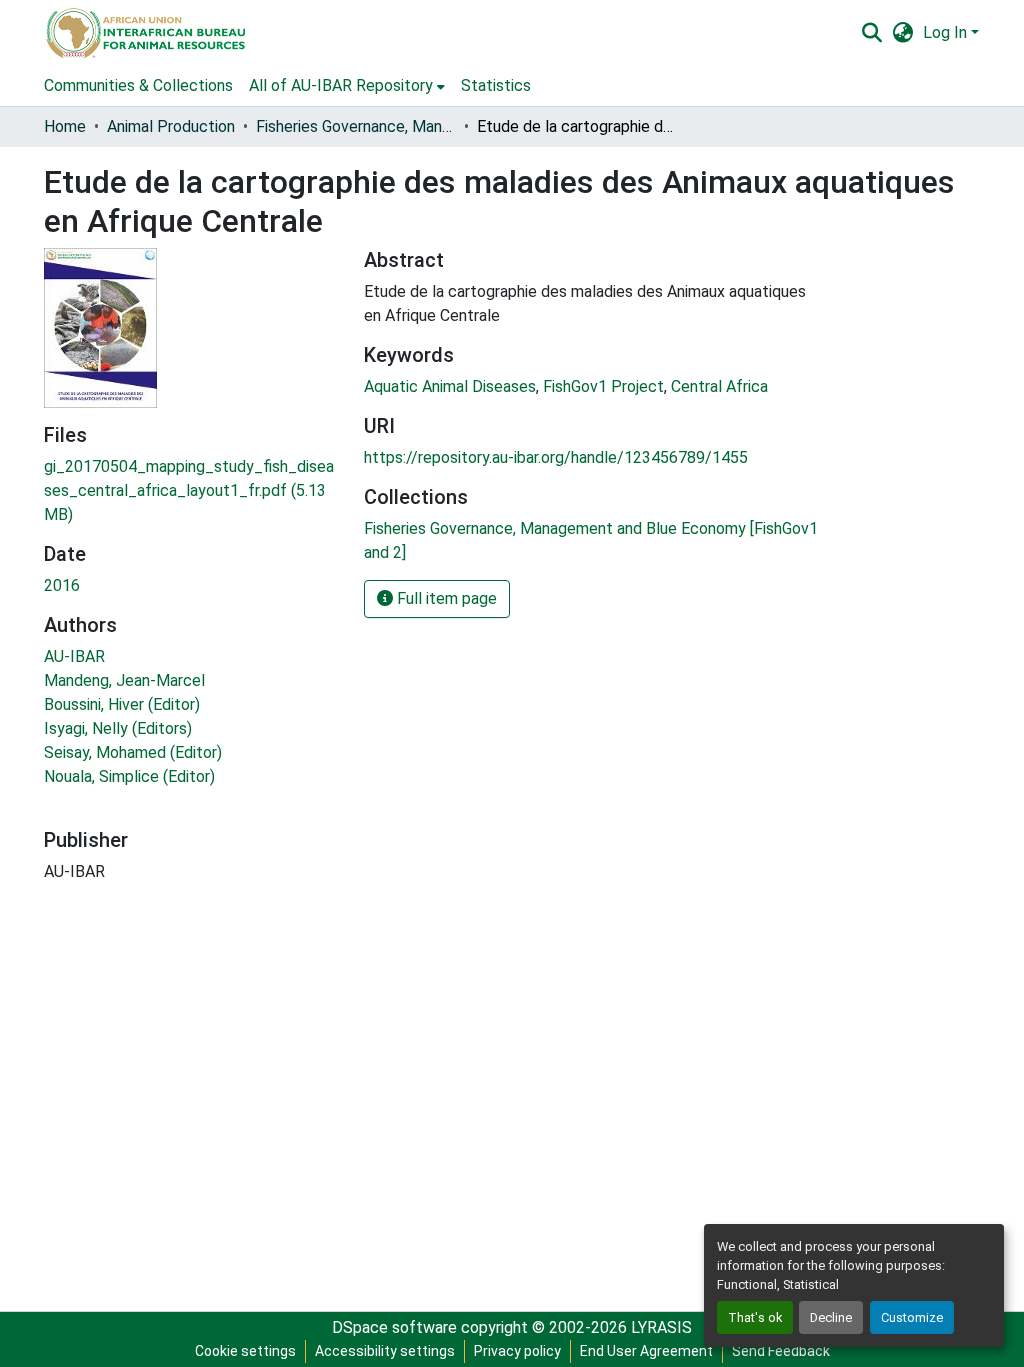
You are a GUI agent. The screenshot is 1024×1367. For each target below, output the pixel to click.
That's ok (755, 1317)
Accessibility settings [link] (385, 1351)
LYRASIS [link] (661, 1327)
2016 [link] (62, 585)
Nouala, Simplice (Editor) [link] (129, 776)
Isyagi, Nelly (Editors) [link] (118, 728)
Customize (912, 1317)
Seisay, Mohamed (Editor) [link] (133, 752)
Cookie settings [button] (245, 1351)
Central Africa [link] (719, 386)
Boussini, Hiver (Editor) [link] (122, 704)
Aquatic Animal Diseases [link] (450, 386)
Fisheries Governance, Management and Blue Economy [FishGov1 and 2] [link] (356, 126)
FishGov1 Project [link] (603, 386)
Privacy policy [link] (517, 1351)
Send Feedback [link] (781, 1351)
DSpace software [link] (394, 1327)
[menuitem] (347, 86)
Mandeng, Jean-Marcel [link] (124, 680)
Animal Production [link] (171, 126)
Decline (831, 1317)
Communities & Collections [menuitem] (138, 85)
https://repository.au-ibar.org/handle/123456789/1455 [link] (556, 457)
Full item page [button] (445, 598)
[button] (144, 33)
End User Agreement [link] (646, 1351)
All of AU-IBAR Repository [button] (341, 85)
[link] (192, 491)
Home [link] (65, 126)
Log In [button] (947, 32)
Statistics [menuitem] (496, 85)
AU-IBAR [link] (74, 656)
